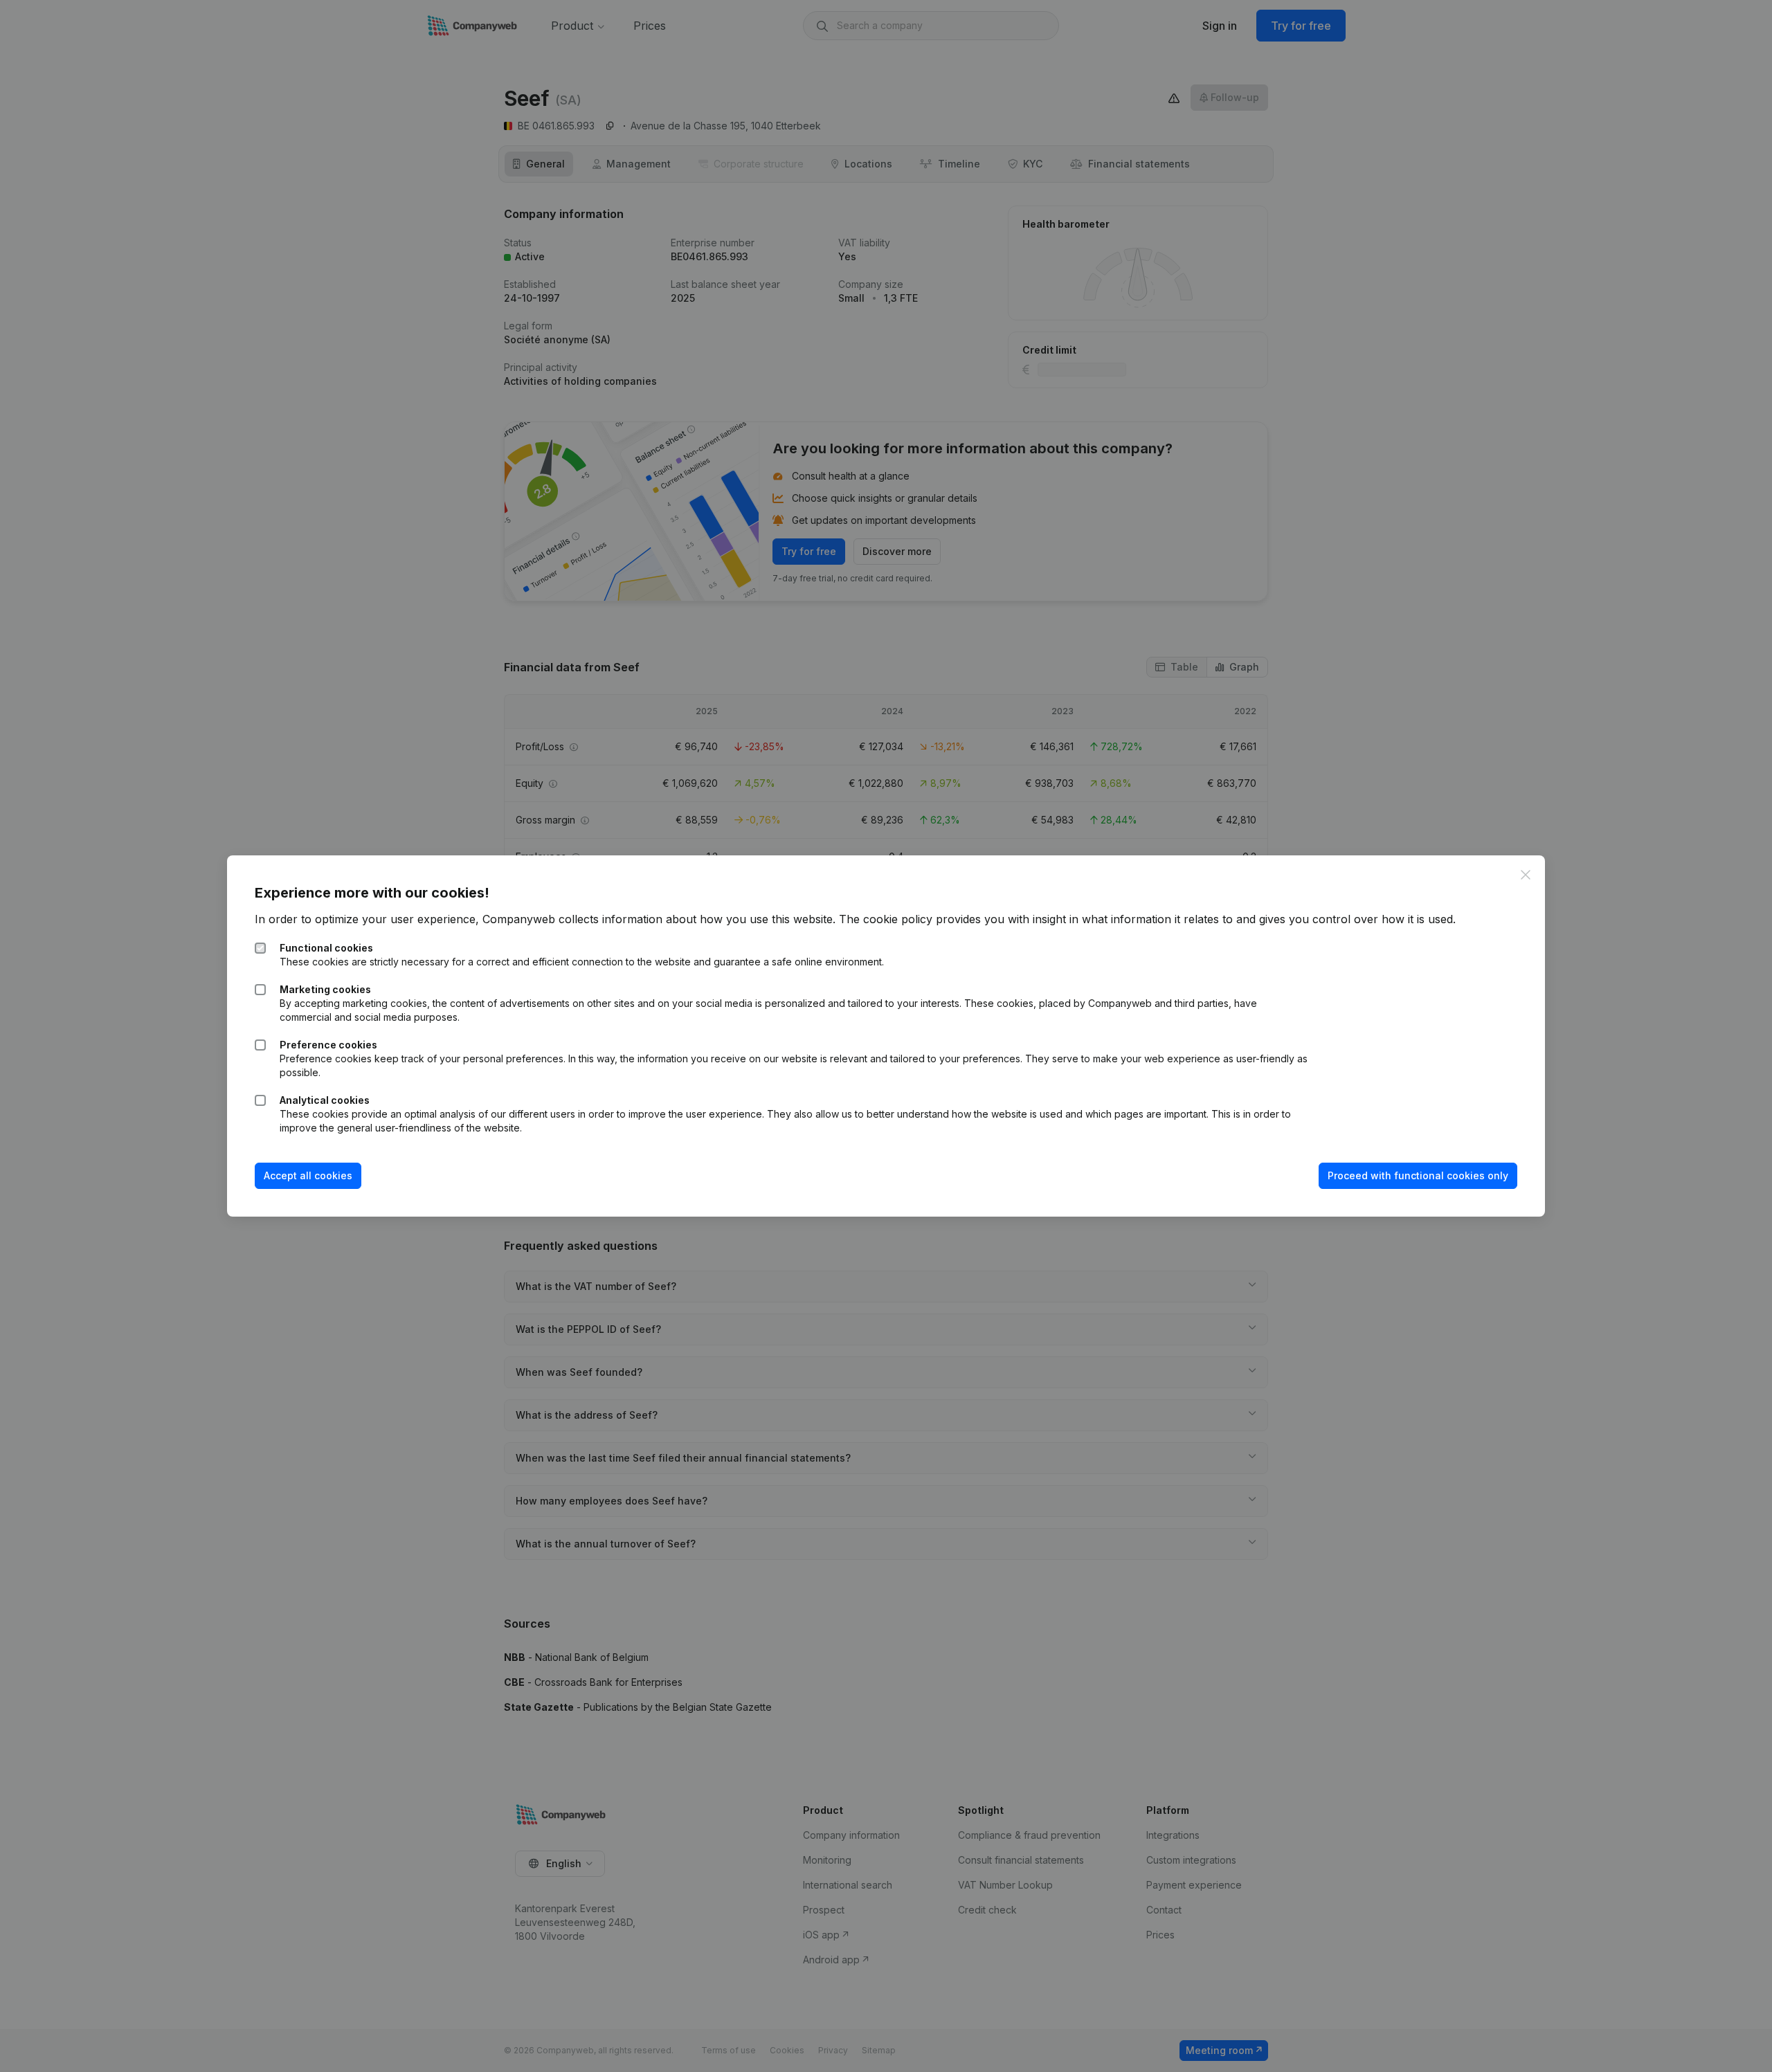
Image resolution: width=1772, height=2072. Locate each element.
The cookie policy (886, 919)
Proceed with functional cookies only (1418, 1175)
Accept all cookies (308, 1175)
